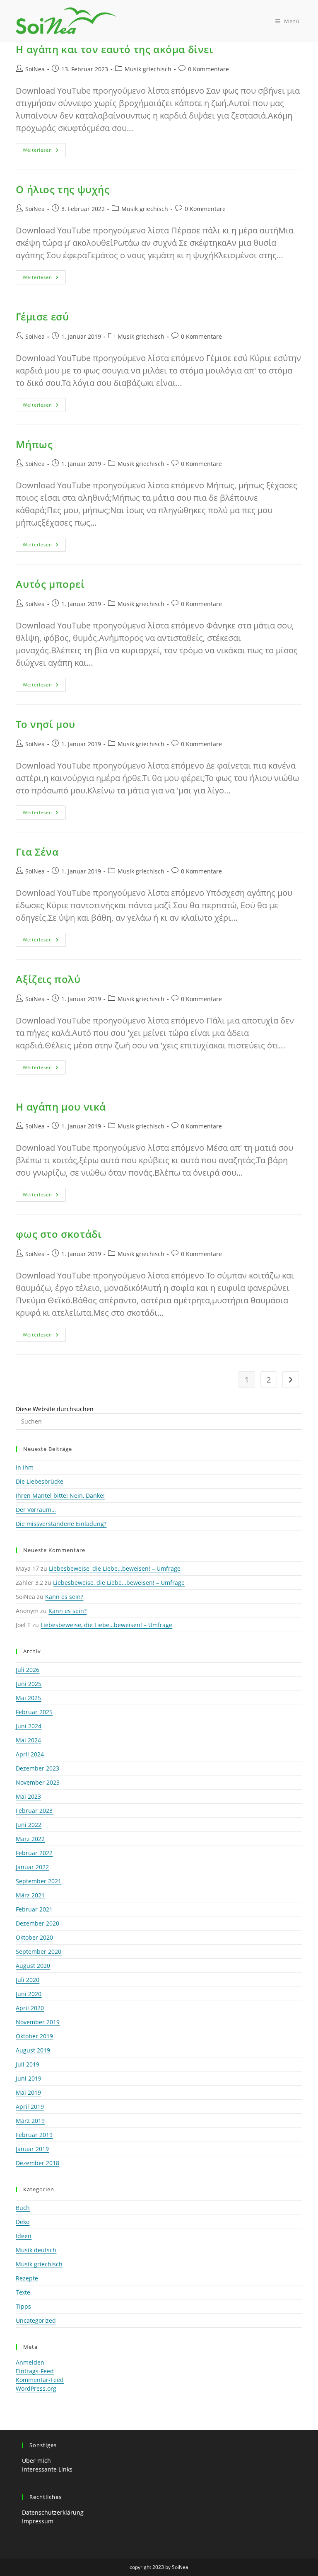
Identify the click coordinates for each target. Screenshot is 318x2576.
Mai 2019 (28, 2092)
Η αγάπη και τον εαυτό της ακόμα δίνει (114, 49)
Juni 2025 (29, 1684)
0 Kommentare (208, 69)
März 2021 (30, 1895)
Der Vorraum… (36, 1510)
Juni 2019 (29, 2078)
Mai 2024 (28, 1740)
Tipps (23, 2306)
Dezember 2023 (37, 1768)
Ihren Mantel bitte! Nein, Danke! (60, 1495)
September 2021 (39, 1881)
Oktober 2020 (34, 1937)
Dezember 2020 (37, 1923)
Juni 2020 (29, 1994)
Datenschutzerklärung (53, 2512)
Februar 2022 (34, 1853)
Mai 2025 (28, 1698)
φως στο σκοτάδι (59, 1234)
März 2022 (30, 1839)
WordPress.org (36, 2388)
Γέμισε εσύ (42, 317)
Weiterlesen (44, 152)
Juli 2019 (28, 2064)
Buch (23, 2208)
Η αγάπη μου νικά (61, 1107)
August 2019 (33, 2050)
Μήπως (34, 444)
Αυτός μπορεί (50, 584)
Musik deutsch (36, 2250)
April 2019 (30, 2107)
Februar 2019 (34, 2135)
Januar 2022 (32, 1867)
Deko (23, 2222)
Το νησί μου (46, 724)
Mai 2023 (28, 1796)
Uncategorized (36, 2320)
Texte (23, 2292)
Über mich (36, 2461)
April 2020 (30, 2008)
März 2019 (30, 2121)
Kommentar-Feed (40, 2380)
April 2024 (30, 1754)
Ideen (24, 2236)
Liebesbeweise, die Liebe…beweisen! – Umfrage (115, 1568)
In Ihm (25, 1467)
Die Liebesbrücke (40, 1481)
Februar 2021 (34, 1909)
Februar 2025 (34, 1712)
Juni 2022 (29, 1825)
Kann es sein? (64, 1597)
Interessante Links (47, 2469)
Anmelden (30, 2362)
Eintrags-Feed (35, 2371)
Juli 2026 (28, 1670)
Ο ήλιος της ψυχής (63, 189)
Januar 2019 (32, 2149)
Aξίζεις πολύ (48, 979)
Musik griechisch (148, 69)
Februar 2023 (34, 1811)
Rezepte (27, 2278)
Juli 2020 (28, 1980)
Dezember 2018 (37, 2163)
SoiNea (35, 69)
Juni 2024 (29, 1726)
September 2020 (39, 1951)
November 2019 (38, 2022)
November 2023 (38, 1782)
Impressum (38, 2521)
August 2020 (33, 1966)
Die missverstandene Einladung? (61, 1524)
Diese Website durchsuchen (55, 1409)
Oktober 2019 (34, 2036)
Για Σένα (37, 852)
